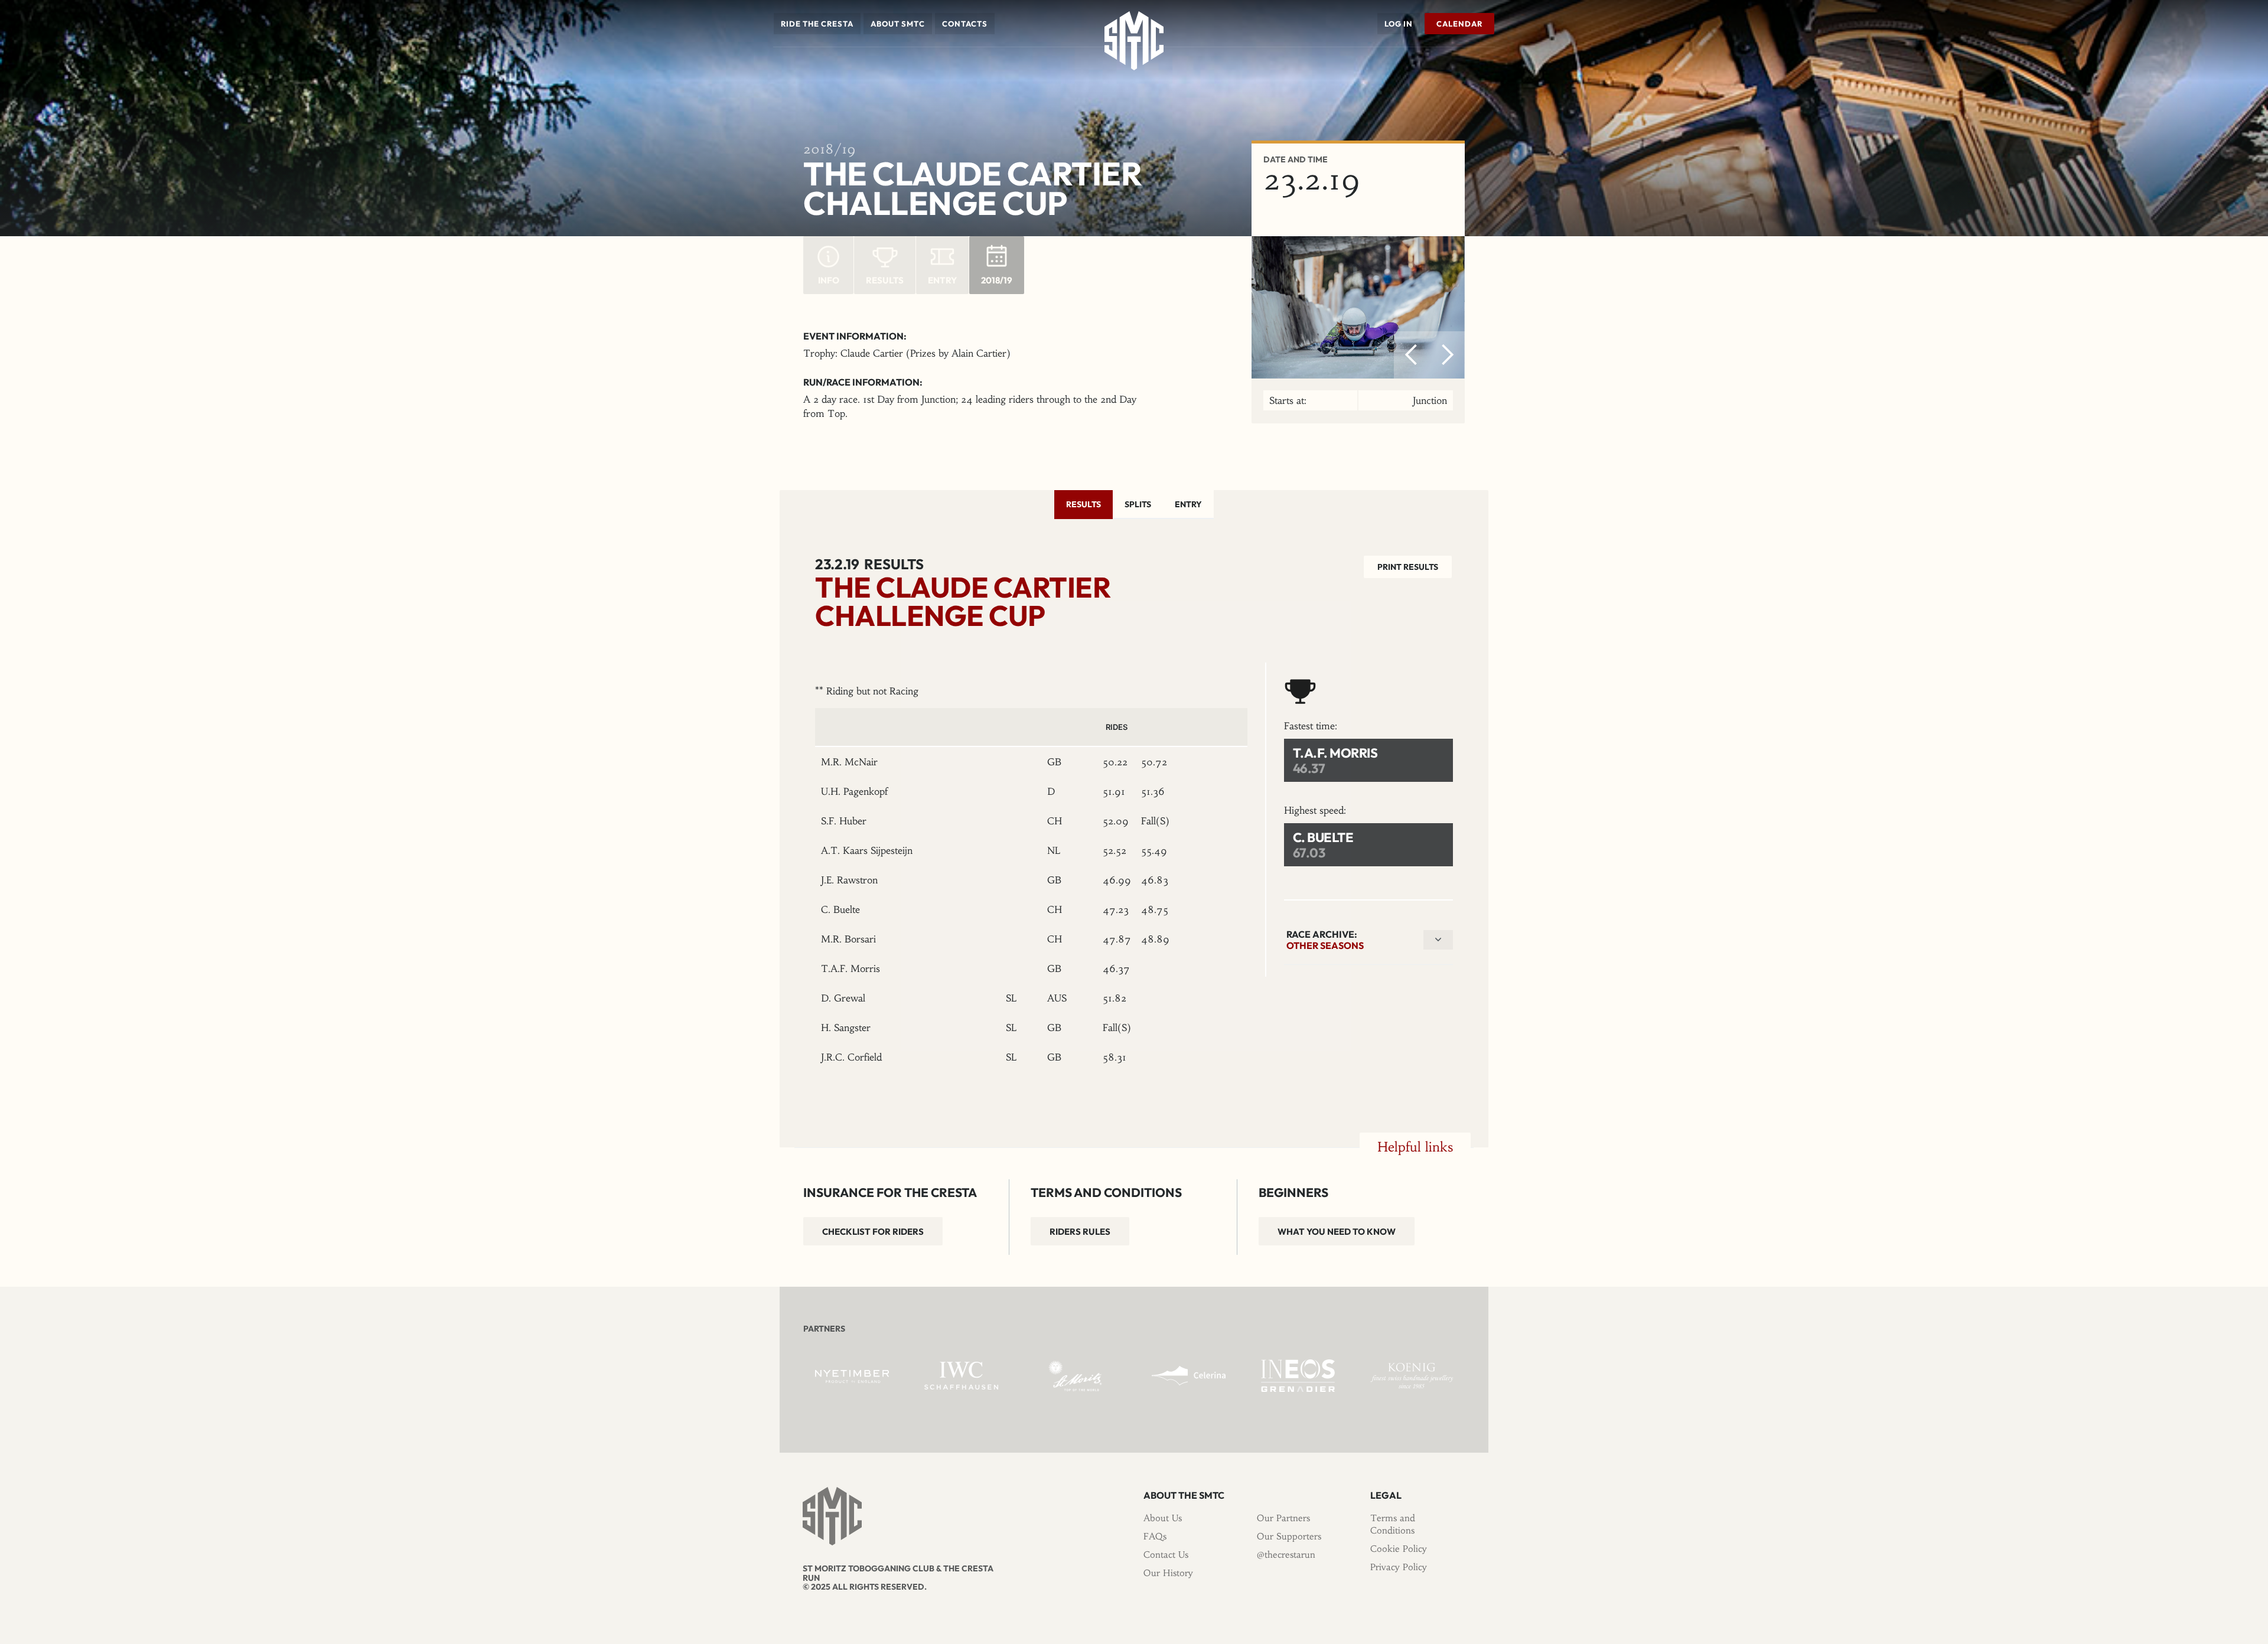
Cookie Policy (1399, 1549)
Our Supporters (1289, 1536)
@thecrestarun (1286, 1555)
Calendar (1459, 24)
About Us (1163, 1518)
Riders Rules (1080, 1232)
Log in (1399, 24)
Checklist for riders (873, 1232)
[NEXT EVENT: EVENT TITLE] (1491, 64)
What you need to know (1337, 1232)
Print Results (1408, 567)
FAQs (1155, 1536)
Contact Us (1166, 1555)
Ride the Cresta (817, 24)
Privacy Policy (1399, 1567)
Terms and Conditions (1393, 1524)
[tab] (1084, 504)
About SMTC (898, 24)
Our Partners (1283, 1518)
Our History (1168, 1573)
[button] (817, 24)
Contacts (965, 24)
